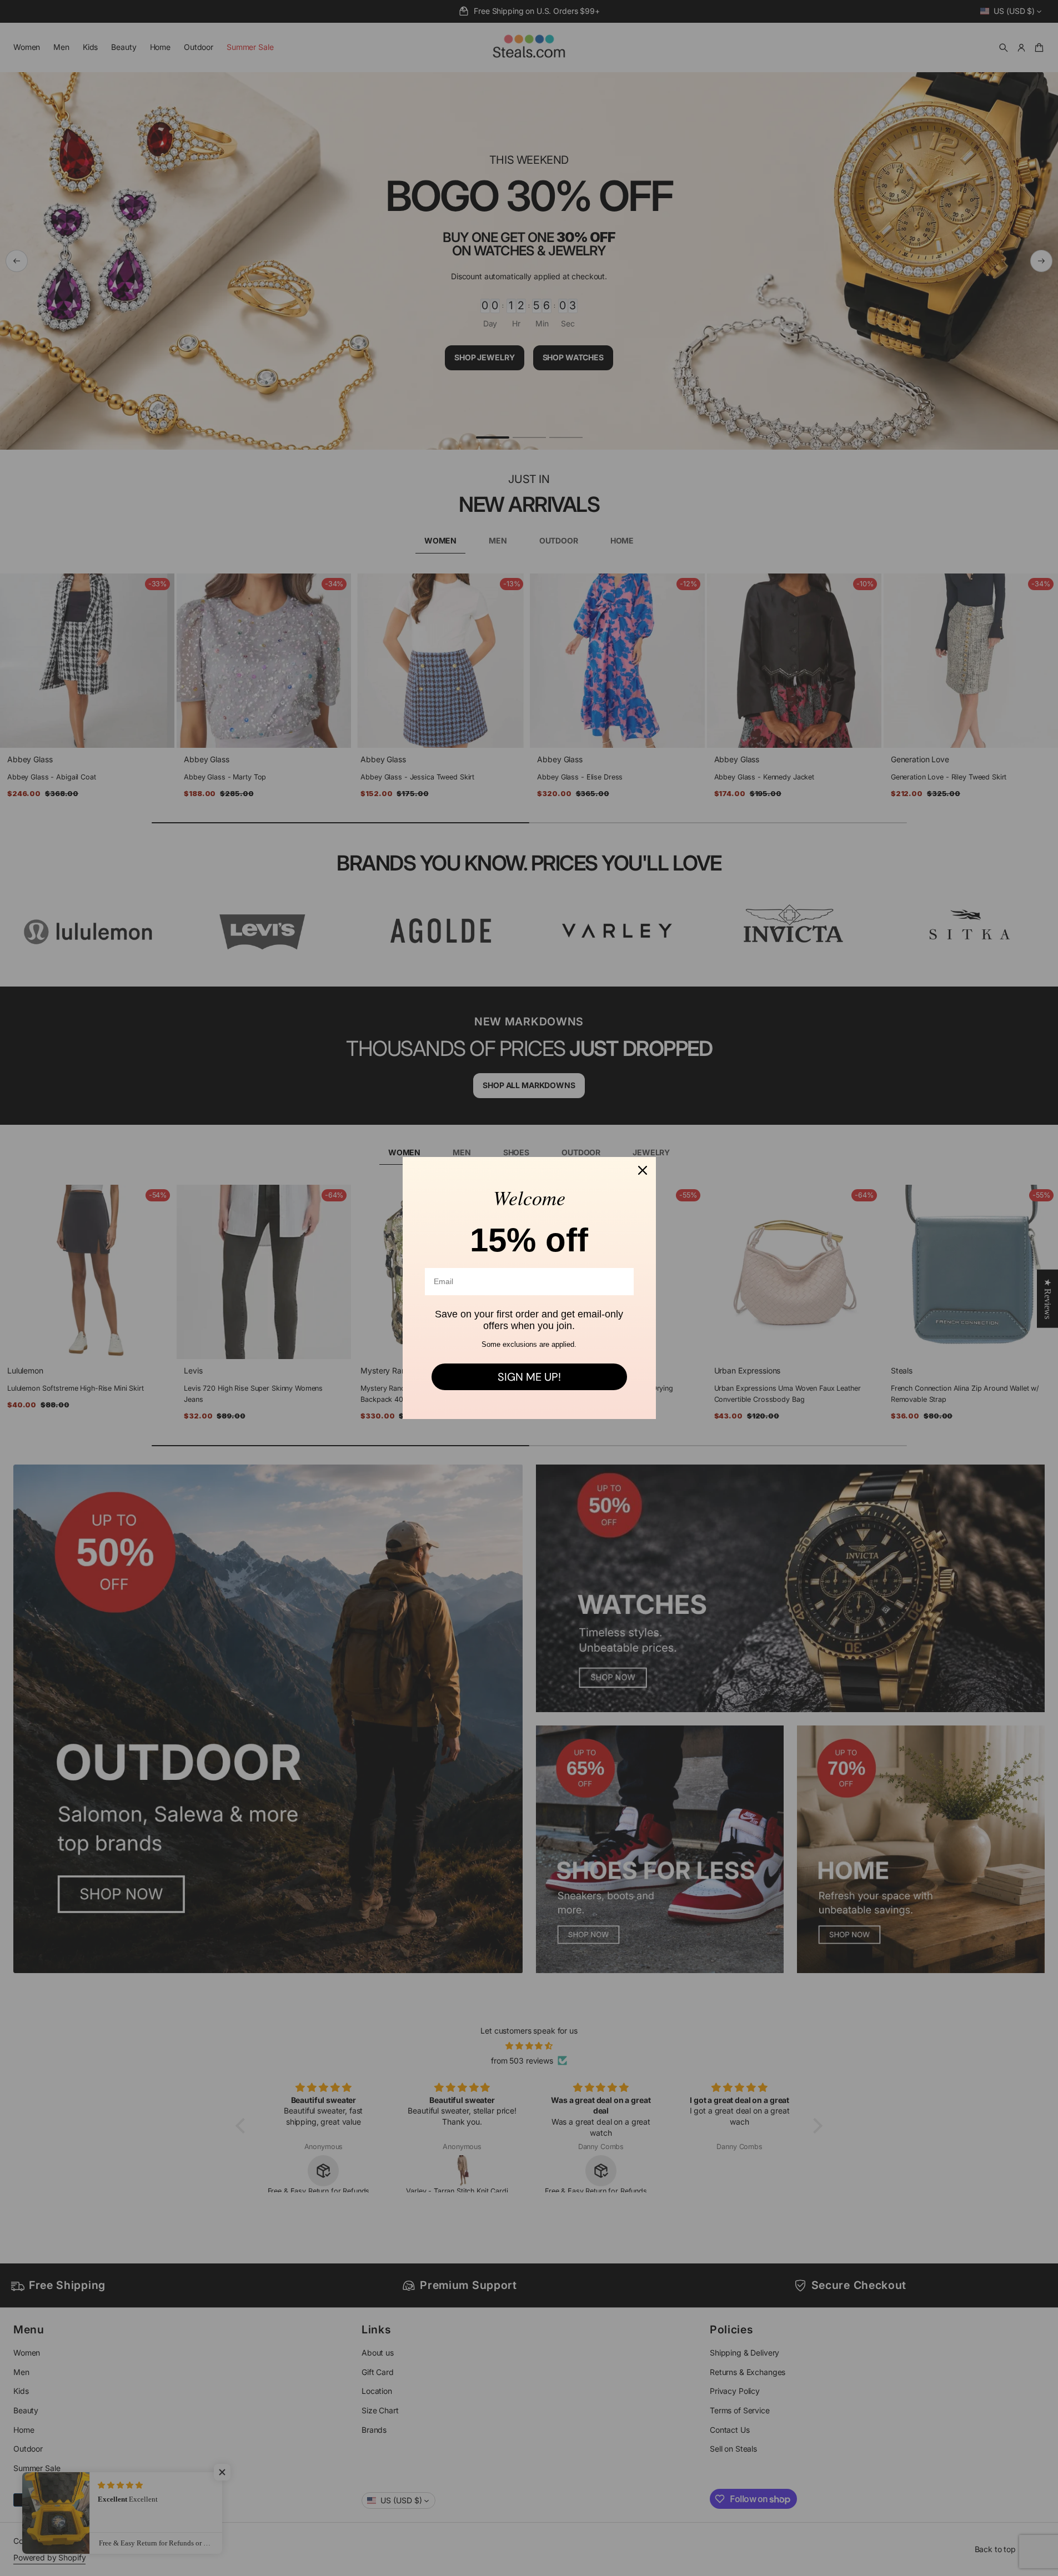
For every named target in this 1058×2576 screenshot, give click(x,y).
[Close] (643, 1170)
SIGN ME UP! (529, 1377)
